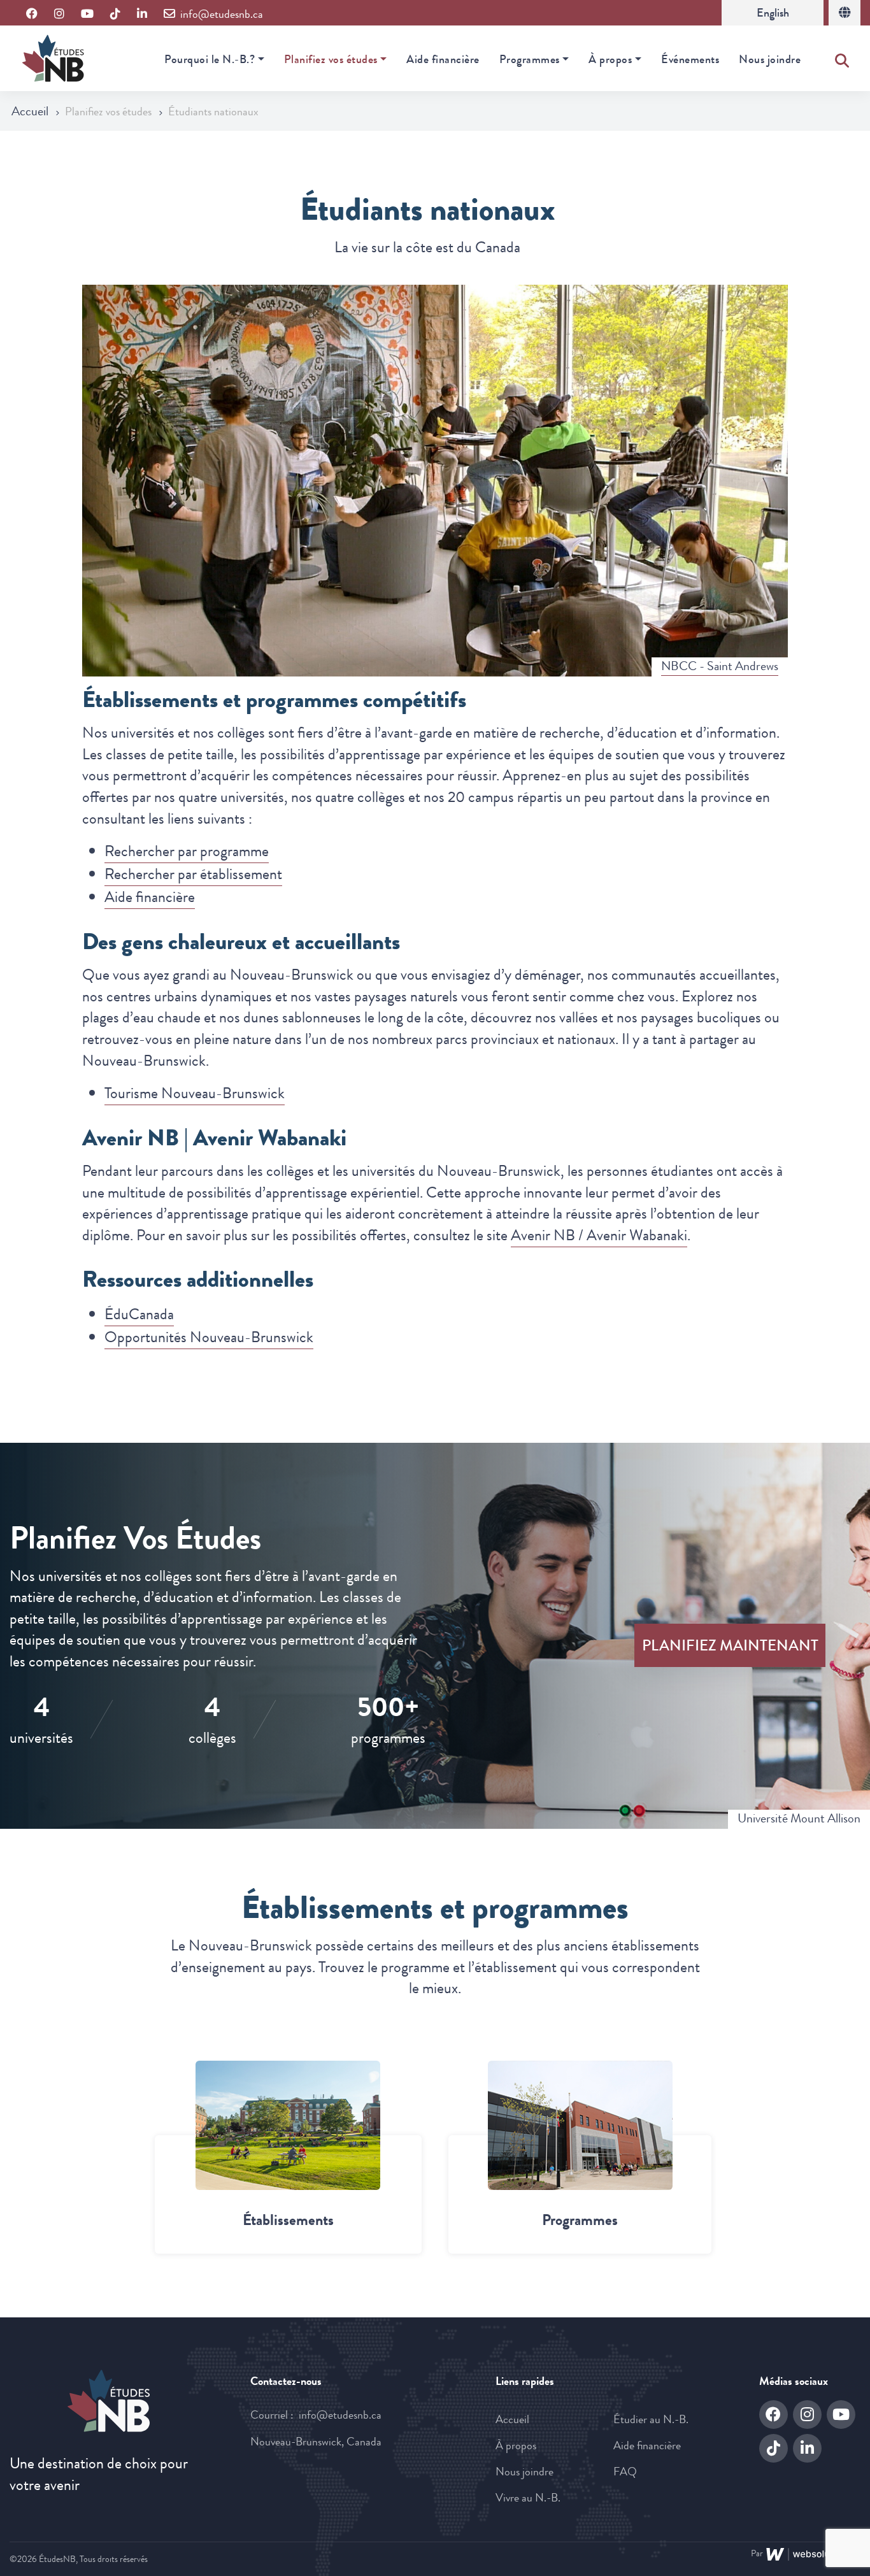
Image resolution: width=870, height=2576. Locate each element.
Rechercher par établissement (193, 874)
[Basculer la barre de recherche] (842, 58)
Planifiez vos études (331, 59)
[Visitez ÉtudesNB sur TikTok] (115, 14)
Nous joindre (770, 59)
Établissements (288, 2220)
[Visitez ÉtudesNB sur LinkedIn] (142, 14)
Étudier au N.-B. (651, 2419)
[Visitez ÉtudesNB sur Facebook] (32, 14)
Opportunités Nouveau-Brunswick (209, 1337)
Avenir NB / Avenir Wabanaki (599, 1235)
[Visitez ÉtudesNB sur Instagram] (59, 14)
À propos (610, 59)
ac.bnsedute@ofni (340, 2415)
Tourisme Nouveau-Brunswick (195, 1093)
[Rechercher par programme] (580, 2125)
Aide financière (443, 59)
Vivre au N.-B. (528, 2498)
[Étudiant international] (845, 13)
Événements (690, 59)
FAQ (625, 2472)
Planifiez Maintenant (730, 1645)
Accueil (31, 111)
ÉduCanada (139, 1314)
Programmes (530, 59)
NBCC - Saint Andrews (720, 666)
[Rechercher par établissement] (288, 2125)
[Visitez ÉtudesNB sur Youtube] (87, 14)
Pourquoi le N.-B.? (210, 59)
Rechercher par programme (187, 851)
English (773, 13)
